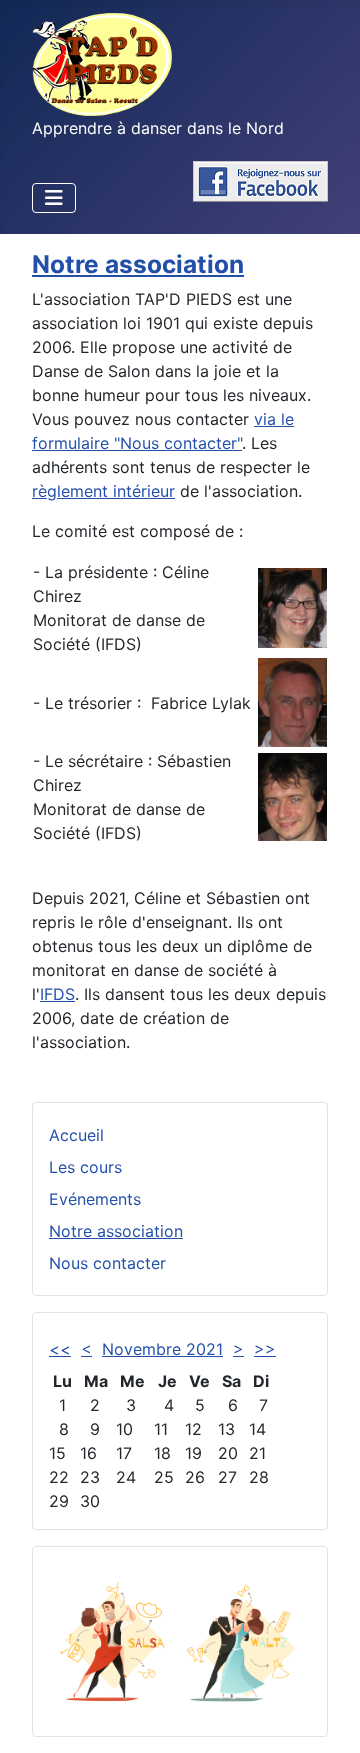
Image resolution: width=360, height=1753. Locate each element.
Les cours (85, 1167)
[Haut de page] (325, 1716)
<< (60, 1349)
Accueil (76, 1135)
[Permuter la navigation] (54, 198)
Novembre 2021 (162, 1349)
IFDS (57, 994)
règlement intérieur (103, 491)
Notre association (116, 1231)
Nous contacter (107, 1263)
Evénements (95, 1199)
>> (265, 1349)
